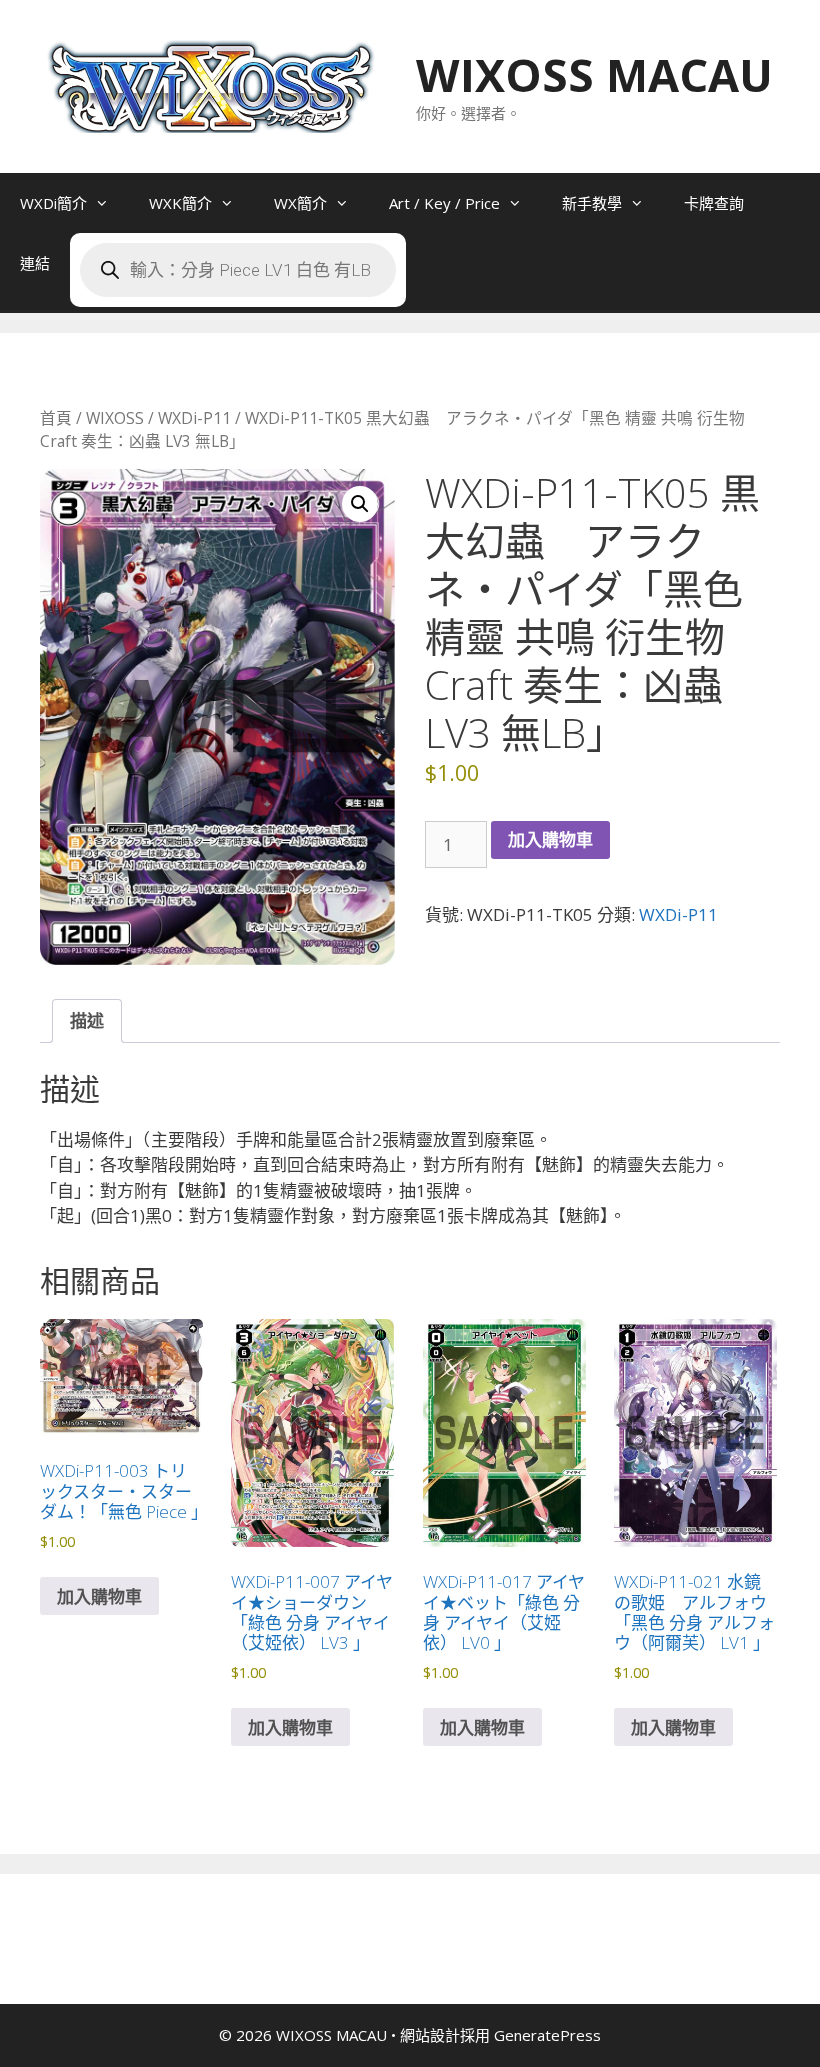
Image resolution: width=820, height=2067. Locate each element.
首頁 (56, 418)
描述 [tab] (87, 1020)
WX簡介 (300, 203)
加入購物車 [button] (99, 1596)
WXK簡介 (180, 203)
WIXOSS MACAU (594, 74)
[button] (360, 504)
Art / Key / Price (444, 203)
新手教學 (592, 203)
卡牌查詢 (714, 203)
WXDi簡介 (53, 203)
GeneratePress (547, 2035)
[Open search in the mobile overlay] (238, 270)
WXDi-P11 (194, 418)
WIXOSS (115, 418)
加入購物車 (550, 839)
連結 (35, 263)
